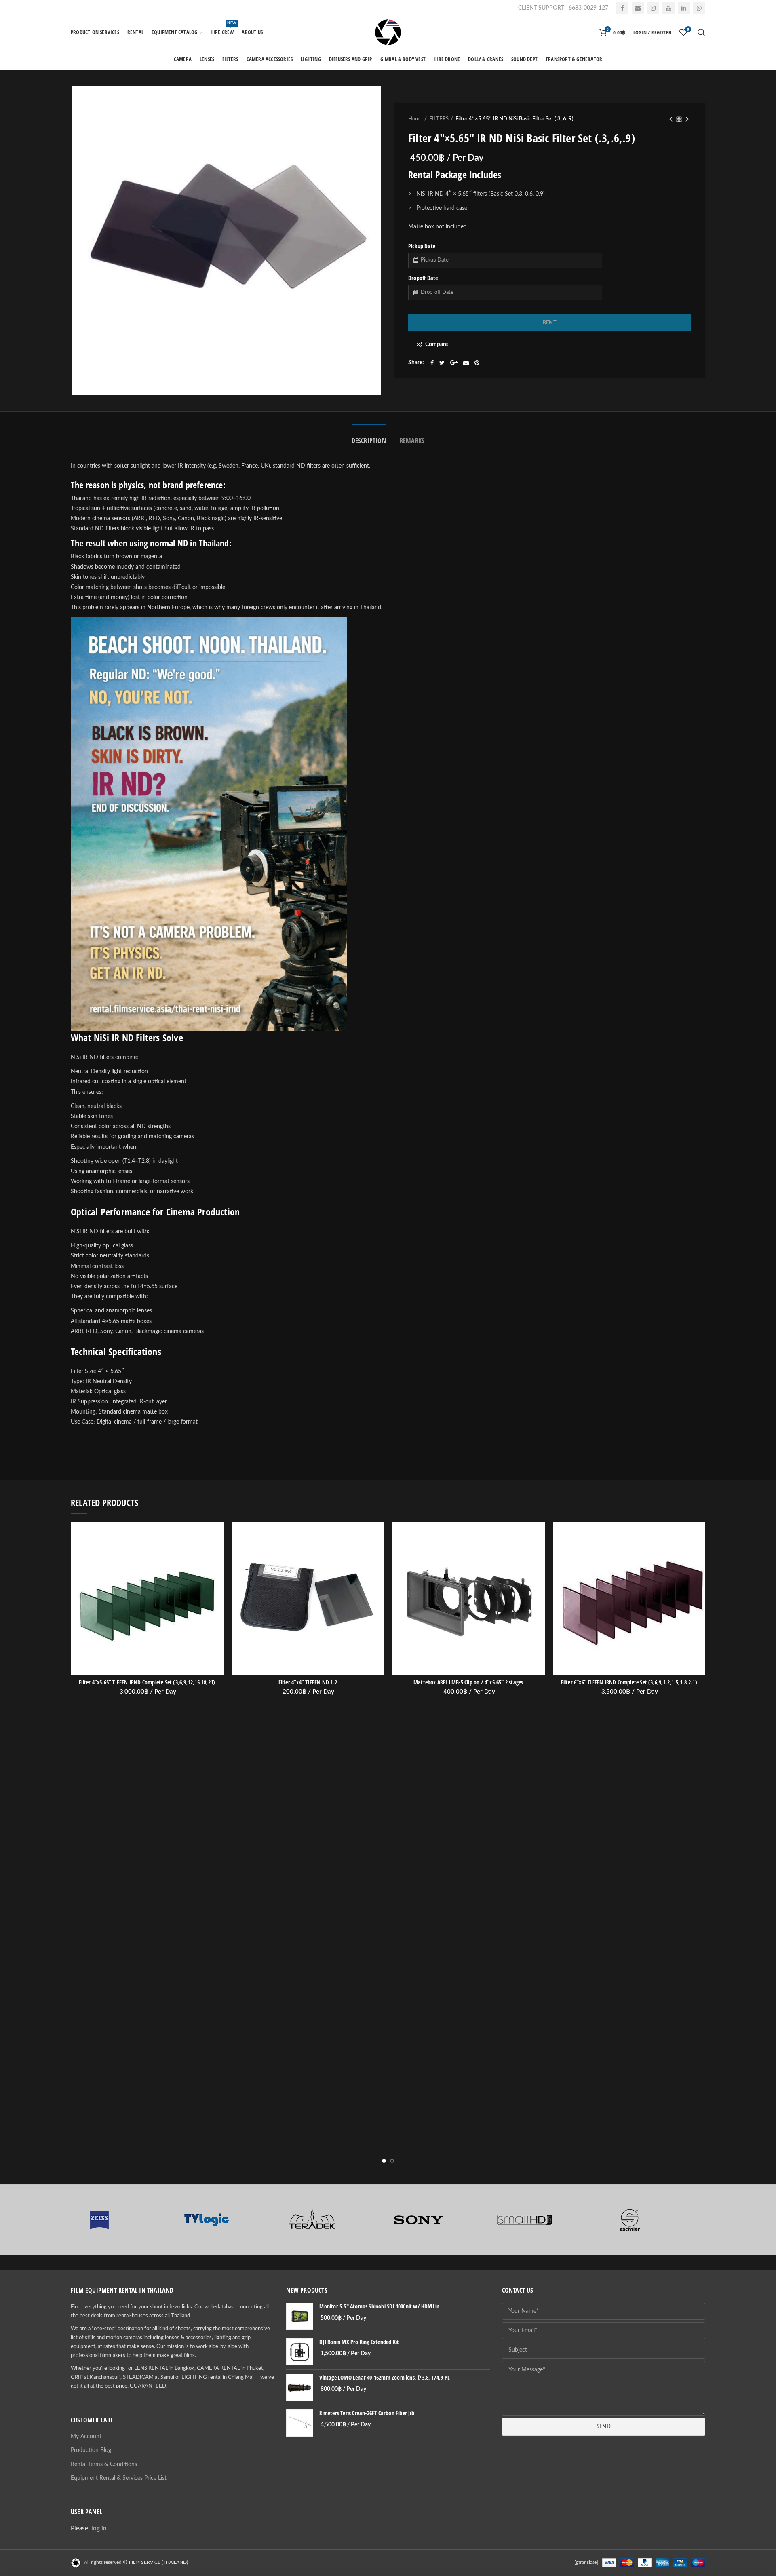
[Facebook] (622, 8)
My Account (86, 2437)
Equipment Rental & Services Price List (119, 2478)
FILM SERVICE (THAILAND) (158, 2562)
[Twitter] (442, 363)
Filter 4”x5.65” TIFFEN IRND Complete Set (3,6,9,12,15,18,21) (147, 1682)
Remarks (412, 441)
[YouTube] (668, 8)
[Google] (454, 363)
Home (415, 119)
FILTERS (439, 119)
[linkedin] (684, 8)
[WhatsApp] (699, 8)
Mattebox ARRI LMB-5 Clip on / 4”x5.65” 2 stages (468, 1682)
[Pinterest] (477, 363)
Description (369, 441)
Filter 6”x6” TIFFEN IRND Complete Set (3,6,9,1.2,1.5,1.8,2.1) (629, 1682)
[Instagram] (653, 8)
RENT (550, 323)
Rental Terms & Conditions (104, 2464)
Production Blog (91, 2450)
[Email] (638, 8)
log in (99, 2529)
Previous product (671, 119)
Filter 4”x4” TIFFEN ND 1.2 (308, 1682)
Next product (687, 119)
